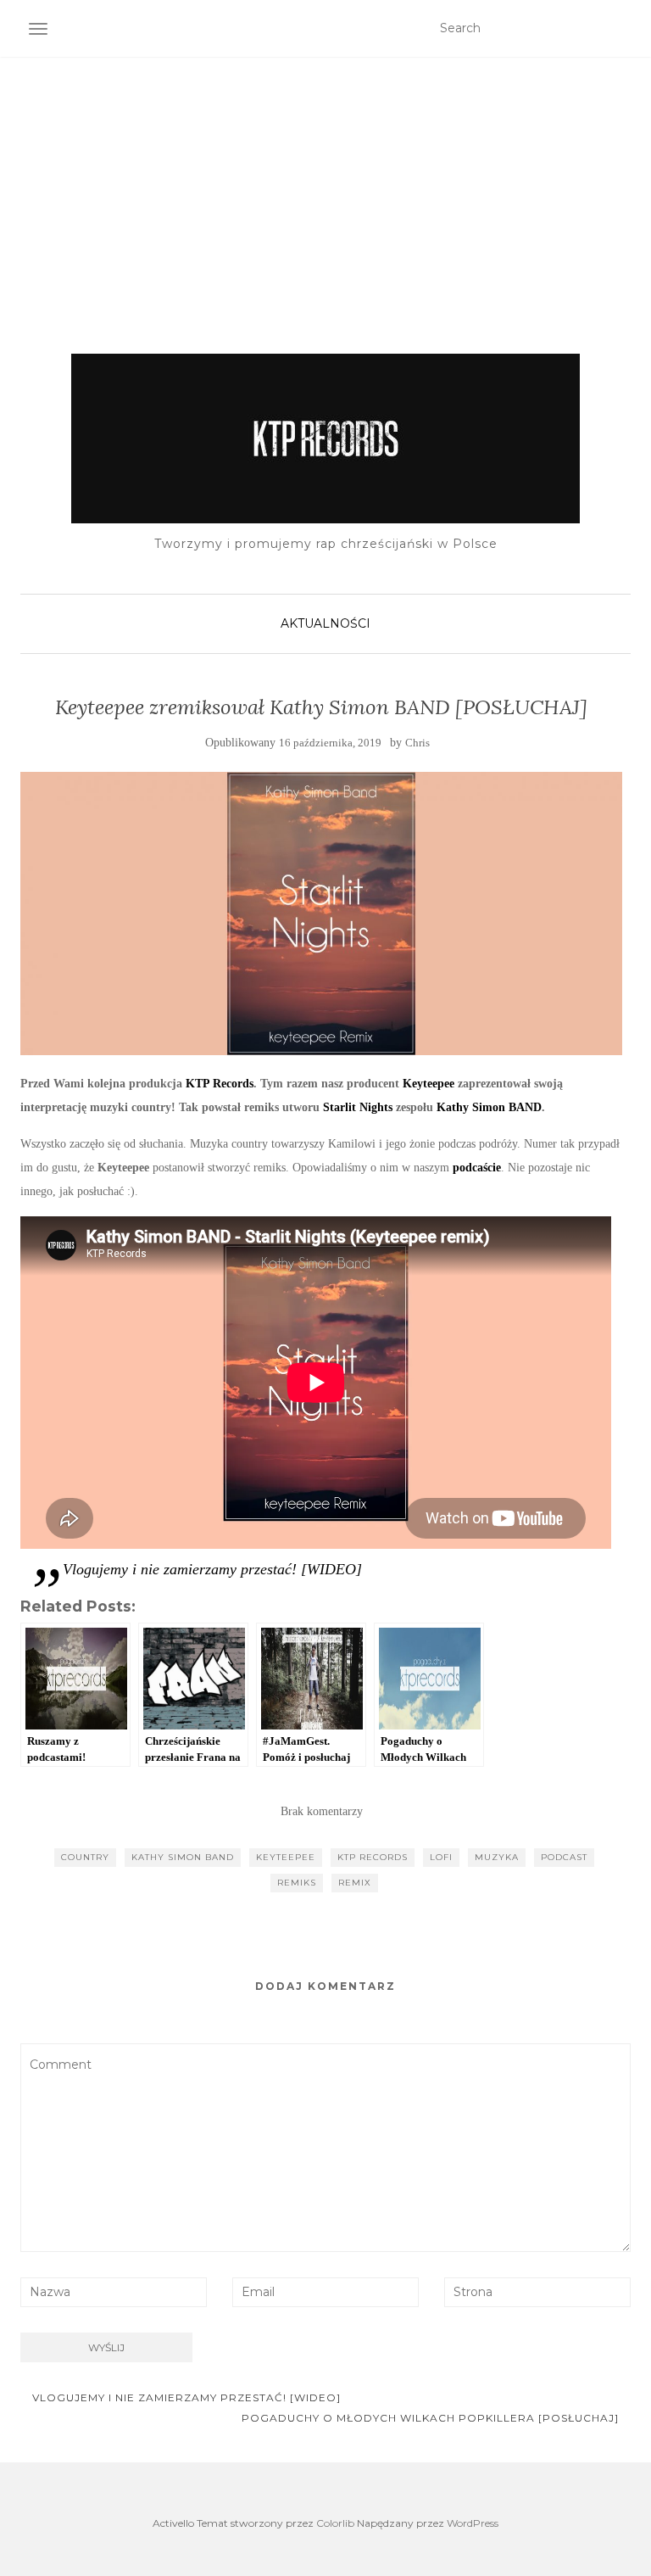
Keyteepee (428, 1084)
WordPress (473, 2523)
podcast (564, 1857)
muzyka (497, 1857)
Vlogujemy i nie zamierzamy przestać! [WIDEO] (212, 1569)
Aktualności (325, 623)
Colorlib (335, 2523)
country (85, 1857)
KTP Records (220, 1084)
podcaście (477, 1168)
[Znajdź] (620, 29)
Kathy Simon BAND (489, 1107)
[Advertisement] (325, 184)
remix (355, 1883)
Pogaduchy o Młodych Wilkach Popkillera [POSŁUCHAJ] (432, 2418)
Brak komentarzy (322, 1811)
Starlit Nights (358, 1107)
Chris (417, 743)
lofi (441, 1857)
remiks (297, 1883)
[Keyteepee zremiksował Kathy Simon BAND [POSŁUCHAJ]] (321, 914)
